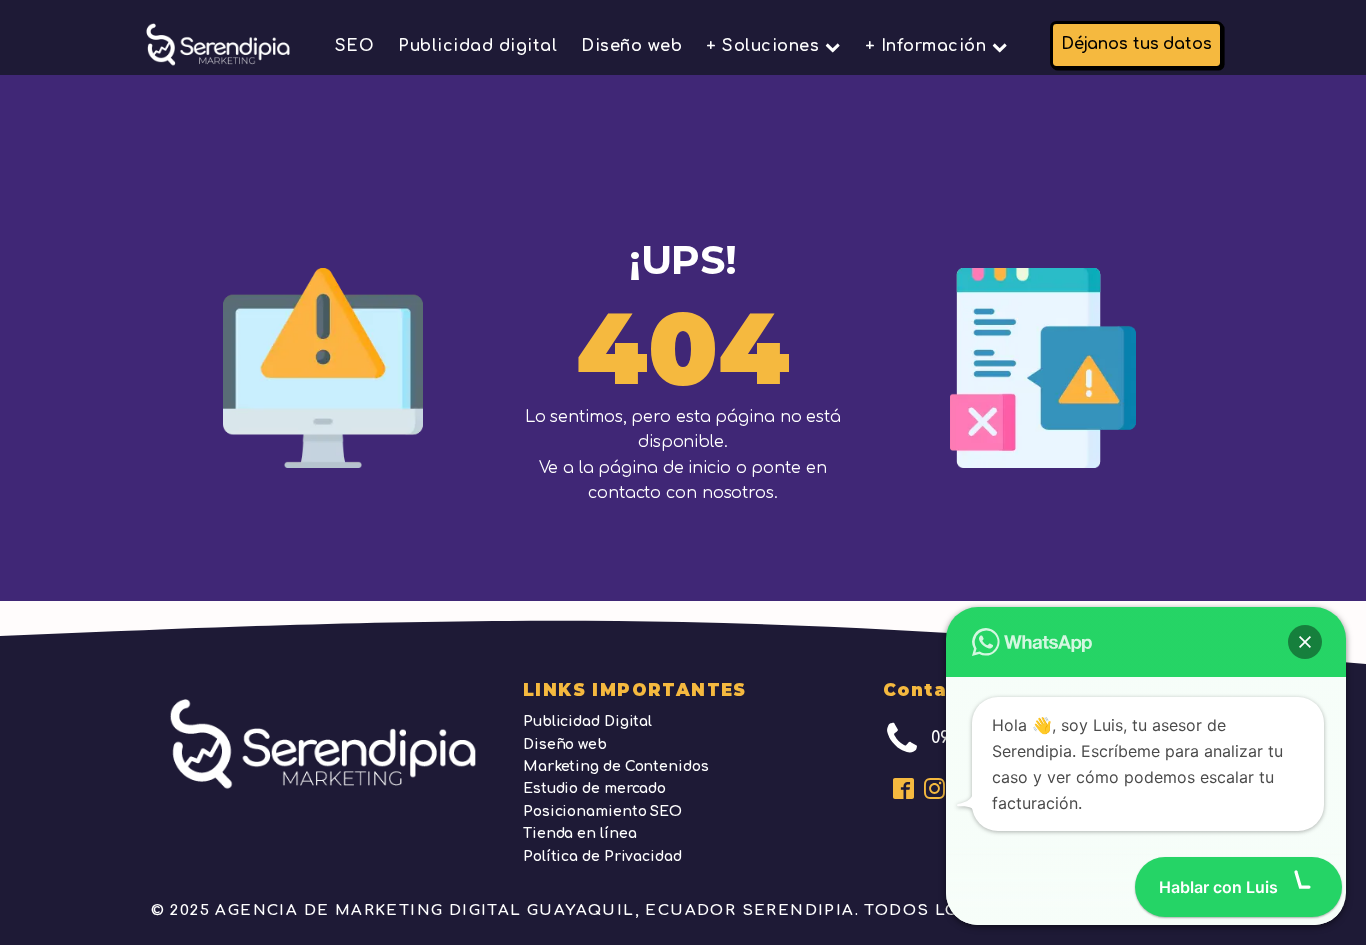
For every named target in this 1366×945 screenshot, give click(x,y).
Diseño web (631, 46)
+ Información (926, 46)
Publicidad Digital (587, 721)
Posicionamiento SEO (602, 811)
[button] (1305, 642)
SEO (355, 46)
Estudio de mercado (594, 788)
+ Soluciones (762, 46)
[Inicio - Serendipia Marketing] (218, 45)
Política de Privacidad (602, 856)
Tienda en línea (580, 833)
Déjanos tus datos (1136, 44)
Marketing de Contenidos (616, 766)
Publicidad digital (477, 46)
